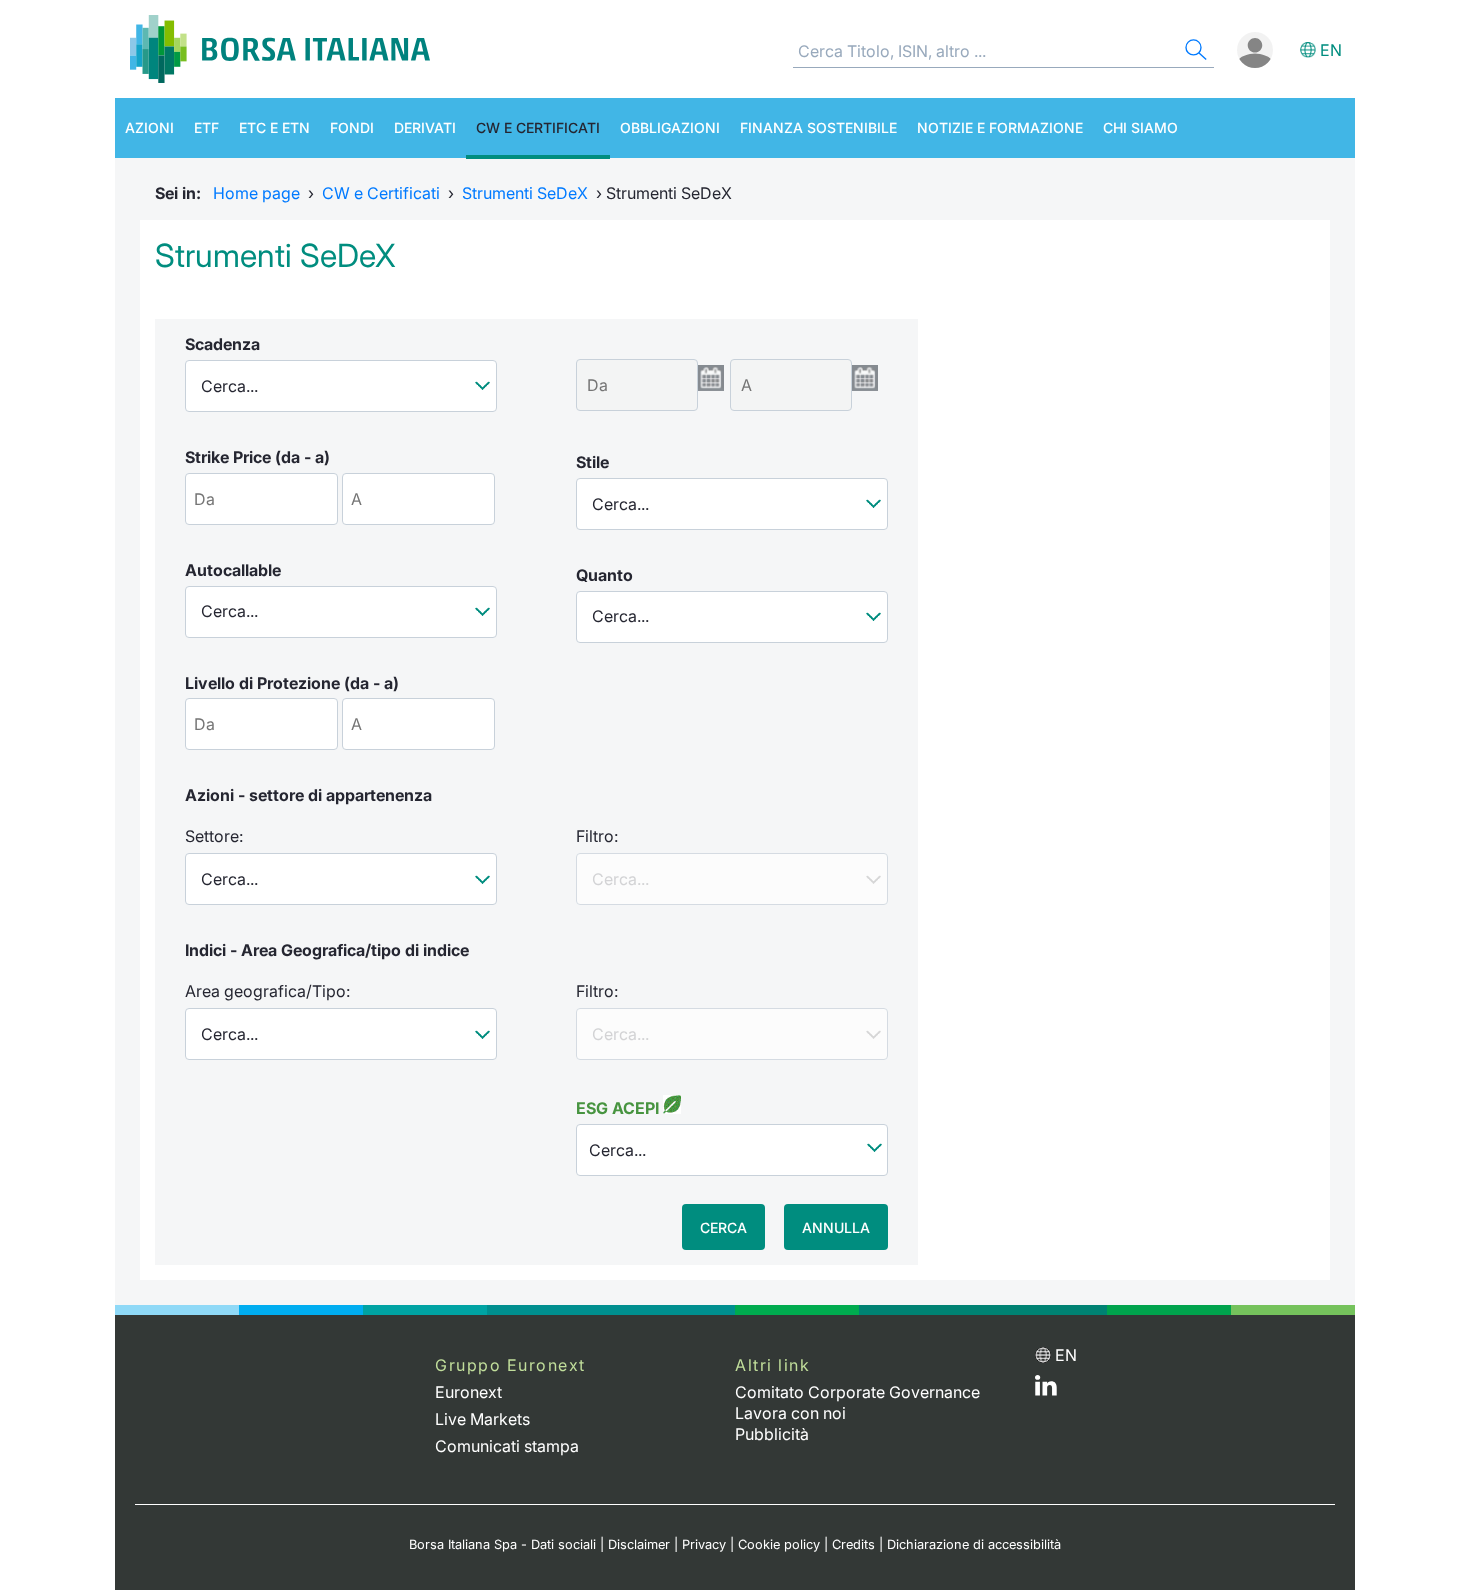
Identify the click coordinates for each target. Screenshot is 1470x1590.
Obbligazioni (670, 127)
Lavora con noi (790, 1413)
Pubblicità (772, 1434)
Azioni (149, 127)
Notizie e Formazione (1000, 127)
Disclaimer (639, 1544)
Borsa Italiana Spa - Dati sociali (502, 1544)
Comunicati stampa (507, 1446)
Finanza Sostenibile (818, 127)
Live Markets (482, 1419)
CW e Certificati (538, 127)
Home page (256, 193)
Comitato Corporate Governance (857, 1392)
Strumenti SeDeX (525, 193)
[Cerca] (1194, 52)
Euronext (468, 1392)
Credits (853, 1544)
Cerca (723, 1227)
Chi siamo (1140, 127)
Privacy (704, 1544)
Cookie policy (779, 1544)
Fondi (352, 127)
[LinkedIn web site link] (1046, 1390)
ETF (206, 127)
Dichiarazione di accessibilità (974, 1544)
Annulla (836, 1227)
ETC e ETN (274, 127)
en (1331, 50)
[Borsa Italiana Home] (280, 49)
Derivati (425, 127)
